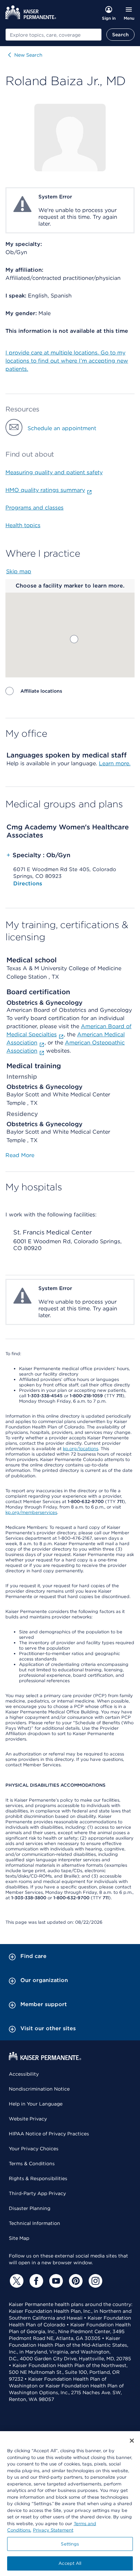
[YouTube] (55, 2281)
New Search (28, 55)
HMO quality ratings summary (45, 490)
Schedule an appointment (62, 428)
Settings (70, 2544)
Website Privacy (28, 2119)
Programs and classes (34, 508)
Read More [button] (20, 1155)
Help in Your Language (36, 2104)
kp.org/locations (81, 1449)
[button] (74, 639)
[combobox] (54, 35)
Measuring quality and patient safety (54, 472)
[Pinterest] (75, 2281)
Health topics (23, 525)
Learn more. (115, 763)
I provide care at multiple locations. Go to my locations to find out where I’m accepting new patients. (67, 361)
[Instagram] (94, 2281)
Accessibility (24, 2074)
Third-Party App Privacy (37, 2193)
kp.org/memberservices (31, 1512)
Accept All (70, 2563)
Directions (28, 883)
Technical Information (34, 2223)
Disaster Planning (30, 2208)
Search (120, 35)
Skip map (19, 571)
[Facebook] (35, 2281)
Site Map (19, 2238)
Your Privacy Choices (34, 2149)
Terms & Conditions (32, 2164)
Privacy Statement (53, 2530)
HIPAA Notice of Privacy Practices (49, 2134)
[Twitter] (16, 2281)
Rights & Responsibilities (38, 2178)
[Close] (132, 2441)
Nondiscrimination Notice (39, 2089)
